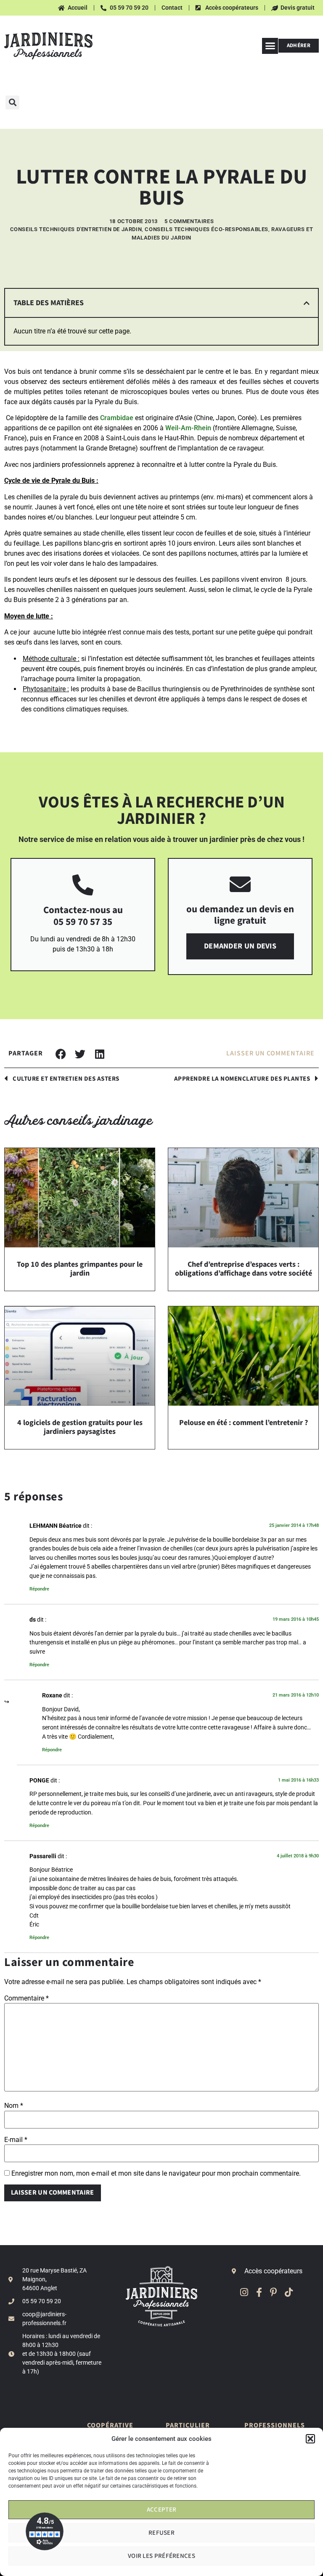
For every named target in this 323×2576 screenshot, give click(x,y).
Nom (14, 2106)
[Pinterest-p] (274, 2292)
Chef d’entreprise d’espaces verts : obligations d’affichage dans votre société (244, 1269)
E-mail (16, 2140)
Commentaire (26, 1998)
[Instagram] (244, 2292)
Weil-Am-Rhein (188, 428)
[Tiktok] (289, 2292)
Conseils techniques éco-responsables (207, 229)
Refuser (161, 2533)
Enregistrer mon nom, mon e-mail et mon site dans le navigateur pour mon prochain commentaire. (156, 2174)
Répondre (39, 1589)
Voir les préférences (161, 2556)
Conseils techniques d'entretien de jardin (76, 229)
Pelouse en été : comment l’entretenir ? (244, 1423)
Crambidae (117, 418)
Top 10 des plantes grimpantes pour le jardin (80, 1269)
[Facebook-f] (259, 2292)
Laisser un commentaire (270, 1054)
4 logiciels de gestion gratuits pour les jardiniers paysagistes (80, 1427)
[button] (310, 2439)
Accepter (161, 2510)
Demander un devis (240, 946)
